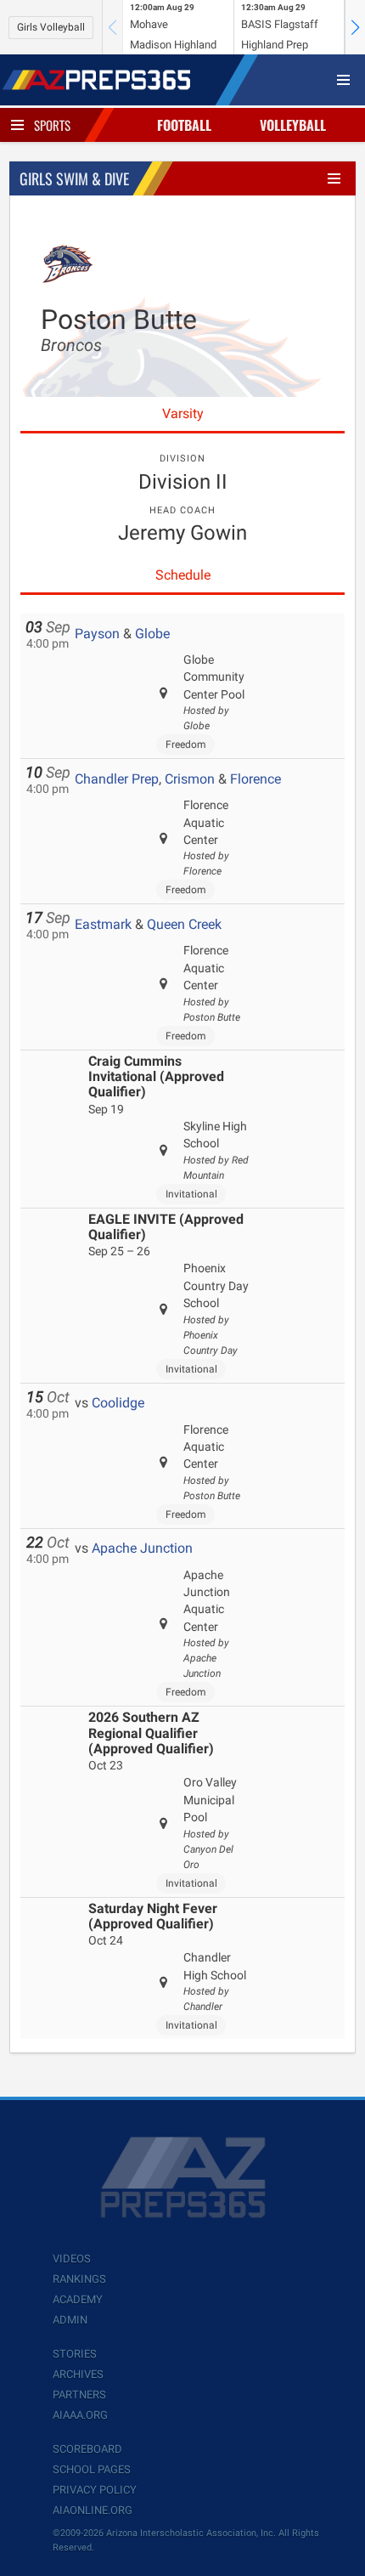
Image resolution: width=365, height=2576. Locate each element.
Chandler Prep (117, 779)
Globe (152, 634)
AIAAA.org (80, 2415)
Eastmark (103, 924)
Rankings (79, 2279)
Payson (97, 634)
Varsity (183, 413)
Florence (255, 779)
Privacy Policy (95, 2490)
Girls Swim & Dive (74, 178)
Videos (72, 2259)
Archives (78, 2374)
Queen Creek (184, 924)
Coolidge (118, 1403)
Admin (70, 2320)
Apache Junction (142, 1548)
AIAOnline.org (93, 2510)
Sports (52, 125)
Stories (75, 2354)
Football (184, 125)
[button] (355, 27)
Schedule (183, 575)
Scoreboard (87, 2449)
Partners (79, 2395)
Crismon (190, 779)
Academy (78, 2299)
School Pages (92, 2469)
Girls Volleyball (51, 27)
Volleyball (293, 125)
